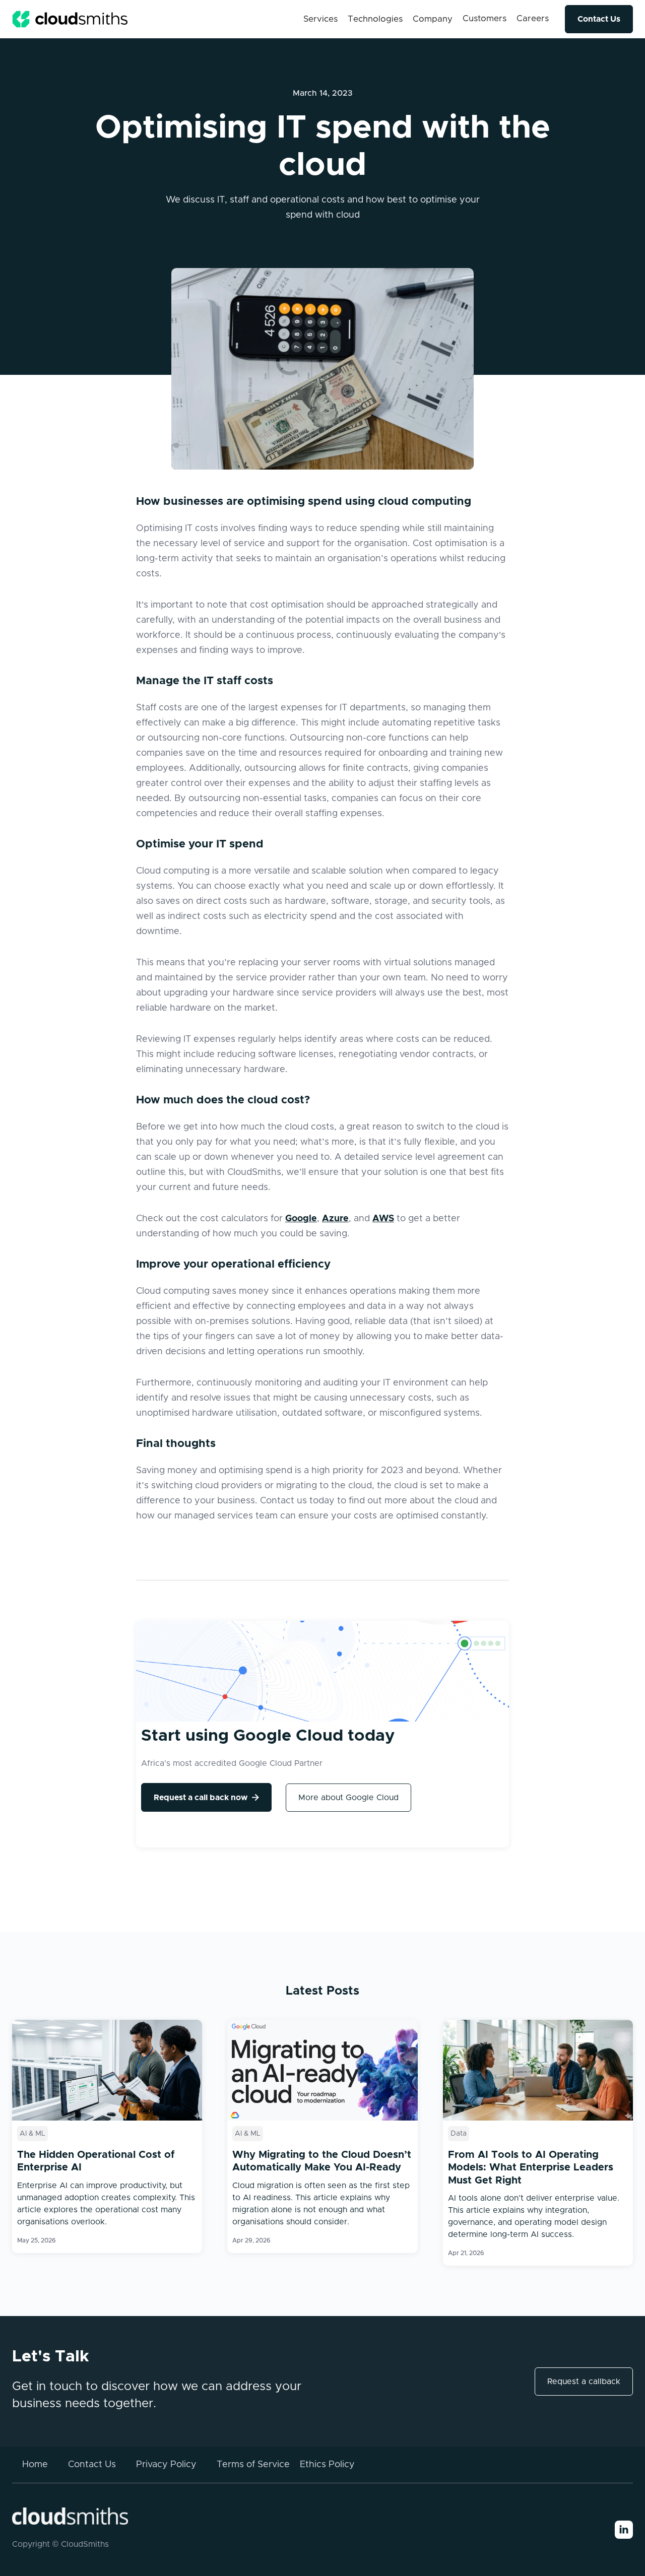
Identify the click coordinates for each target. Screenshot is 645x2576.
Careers (533, 18)
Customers (485, 18)
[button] (320, 19)
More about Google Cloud (348, 1798)
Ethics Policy (327, 2465)
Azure (335, 1219)
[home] (70, 19)
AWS (383, 1219)
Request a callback (584, 2382)
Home (35, 2465)
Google (301, 1219)
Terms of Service (253, 2465)
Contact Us (599, 19)
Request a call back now (206, 1797)
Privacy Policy (166, 2465)
